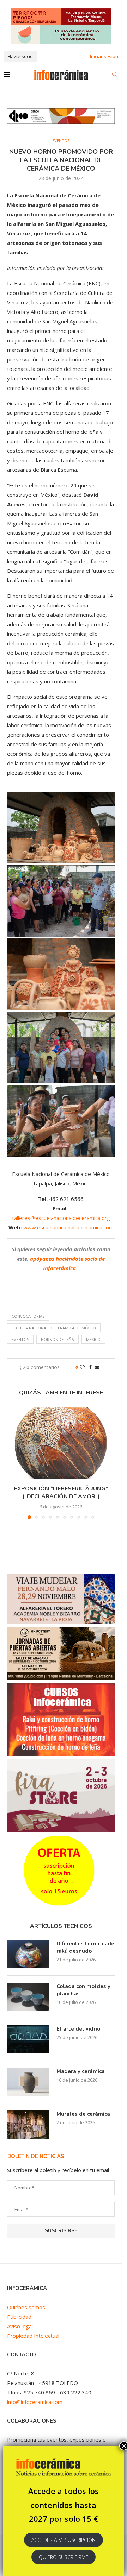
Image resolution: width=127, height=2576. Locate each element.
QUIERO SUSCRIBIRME (64, 2557)
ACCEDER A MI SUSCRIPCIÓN (64, 2540)
